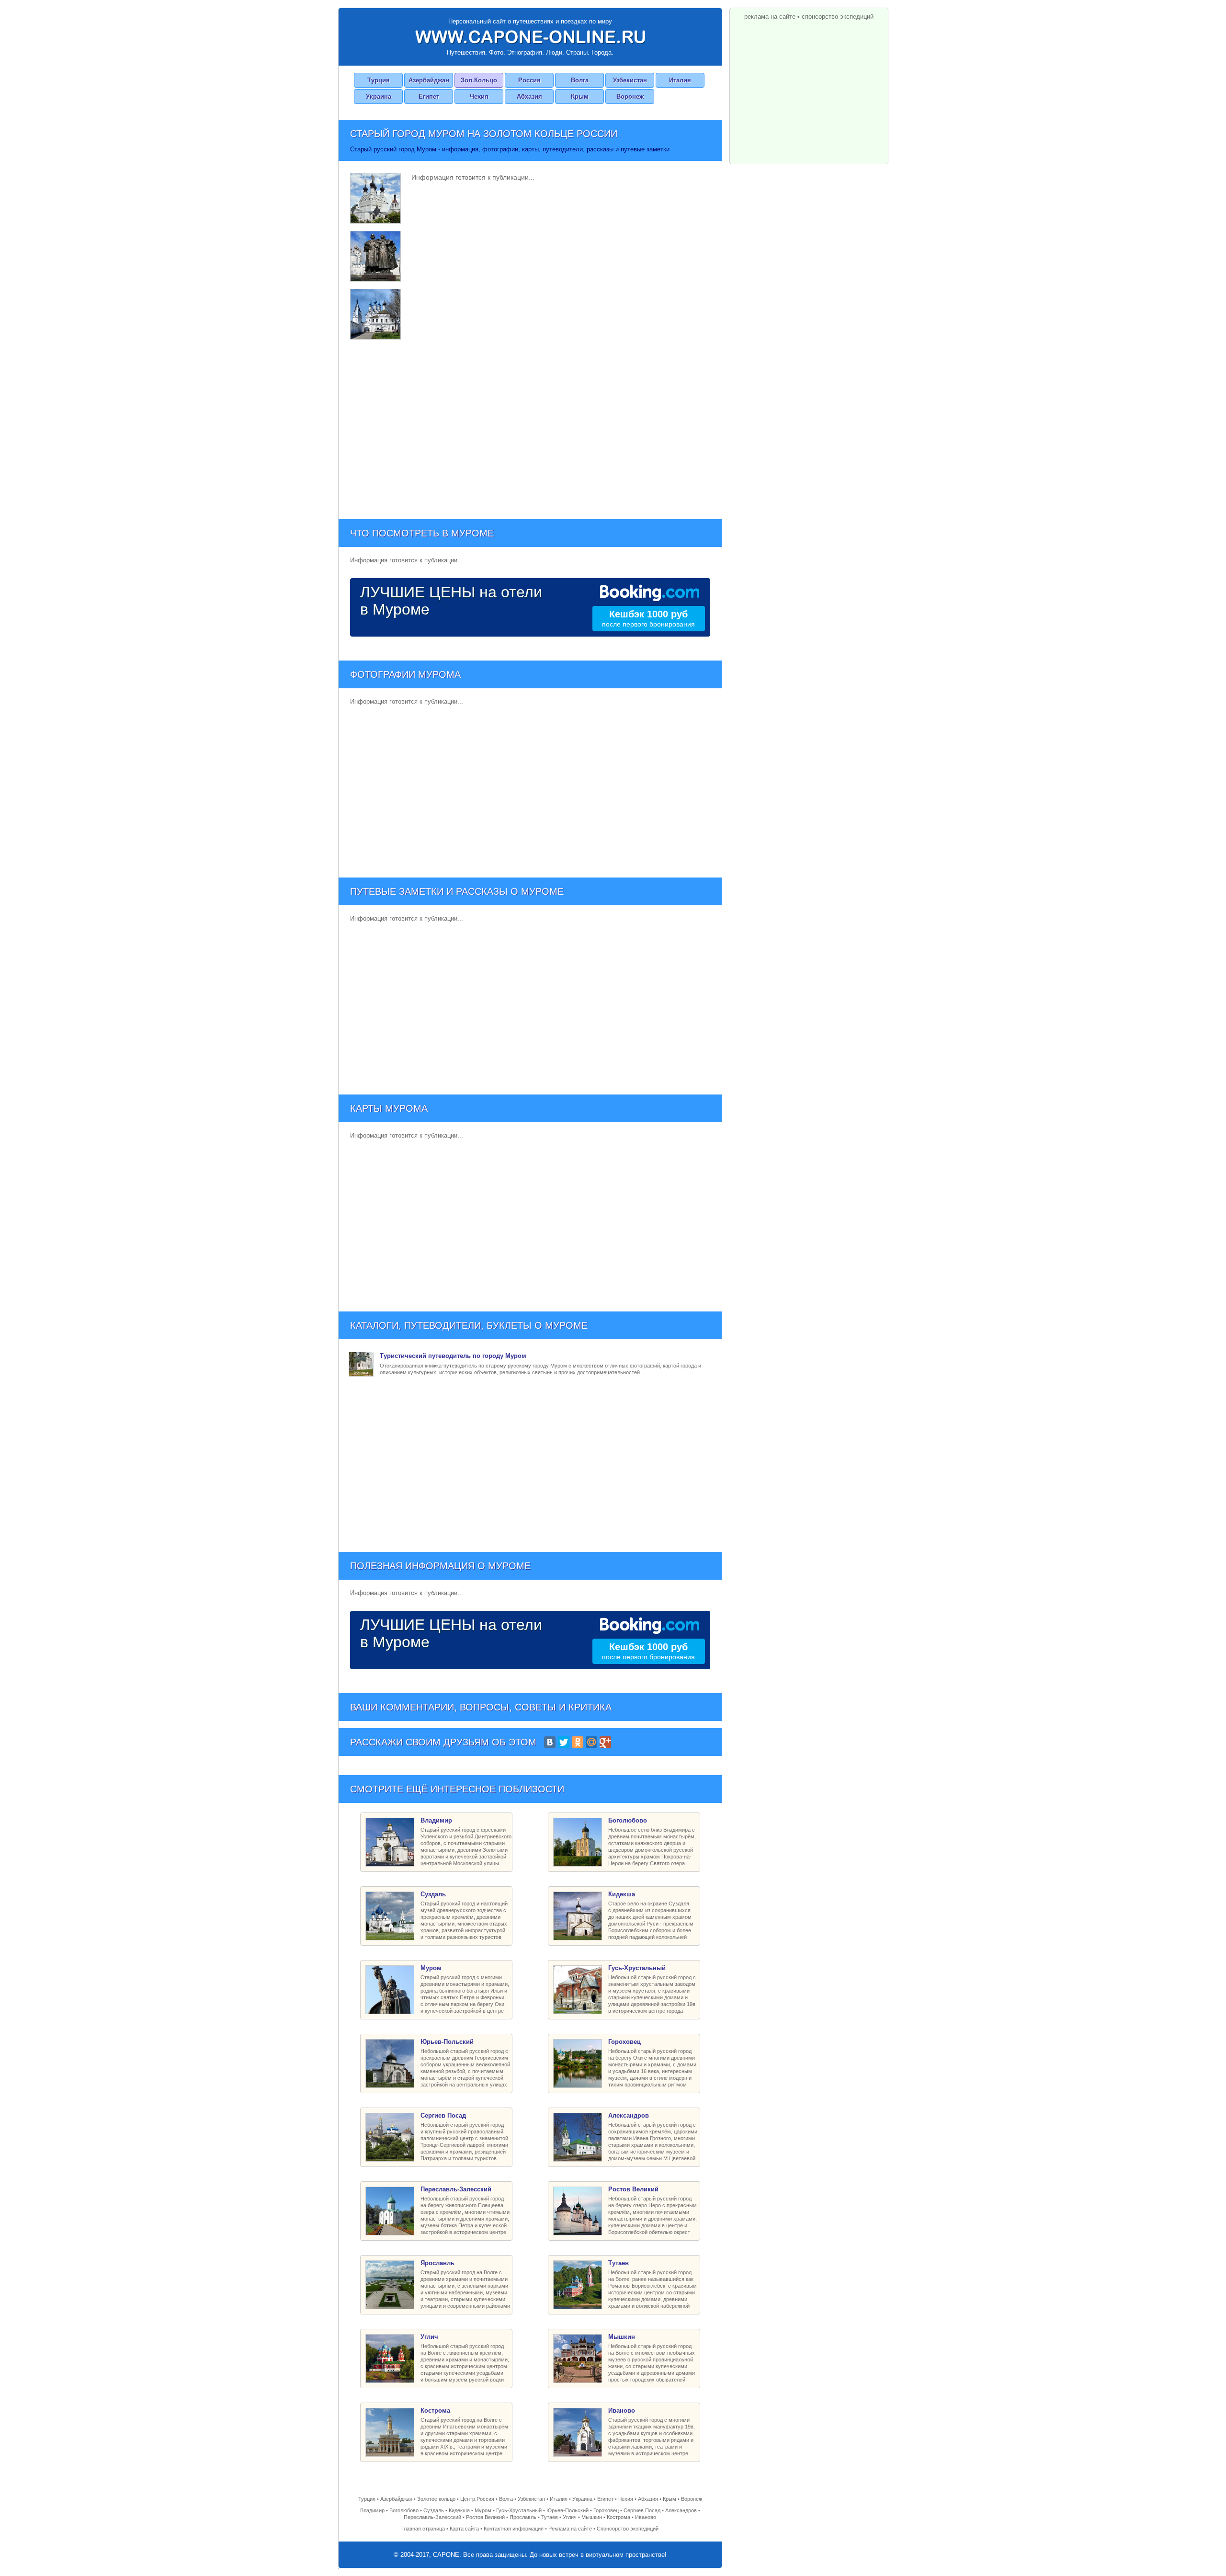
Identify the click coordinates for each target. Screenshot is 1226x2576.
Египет (429, 97)
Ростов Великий (485, 2517)
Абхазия (529, 97)
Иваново (646, 2517)
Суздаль (434, 2510)
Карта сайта (464, 2529)
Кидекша (459, 2510)
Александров (681, 2510)
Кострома (619, 2517)
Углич (570, 2517)
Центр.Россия (477, 2499)
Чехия (479, 97)
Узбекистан (630, 80)
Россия (529, 80)
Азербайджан (429, 80)
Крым (580, 97)
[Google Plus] (605, 1742)
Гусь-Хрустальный (519, 2510)
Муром (483, 2510)
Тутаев (550, 2517)
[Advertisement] (530, 428)
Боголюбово (404, 2510)
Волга (580, 80)
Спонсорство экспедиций (628, 2529)
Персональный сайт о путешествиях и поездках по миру (530, 21)
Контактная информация (514, 2529)
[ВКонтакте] (550, 1742)
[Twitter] (564, 1742)
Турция (379, 80)
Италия (680, 80)
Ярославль (523, 2517)
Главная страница (423, 2529)
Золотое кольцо (436, 2499)
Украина (379, 97)
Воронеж (630, 97)
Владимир (372, 2510)
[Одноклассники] (578, 1742)
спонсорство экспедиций (838, 17)
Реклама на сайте (570, 2529)
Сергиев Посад (642, 2510)
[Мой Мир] (591, 1742)
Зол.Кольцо (479, 80)
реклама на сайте (770, 17)
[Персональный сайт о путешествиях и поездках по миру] (530, 37)
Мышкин (592, 2517)
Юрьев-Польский (568, 2510)
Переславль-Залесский (432, 2517)
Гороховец (606, 2510)
